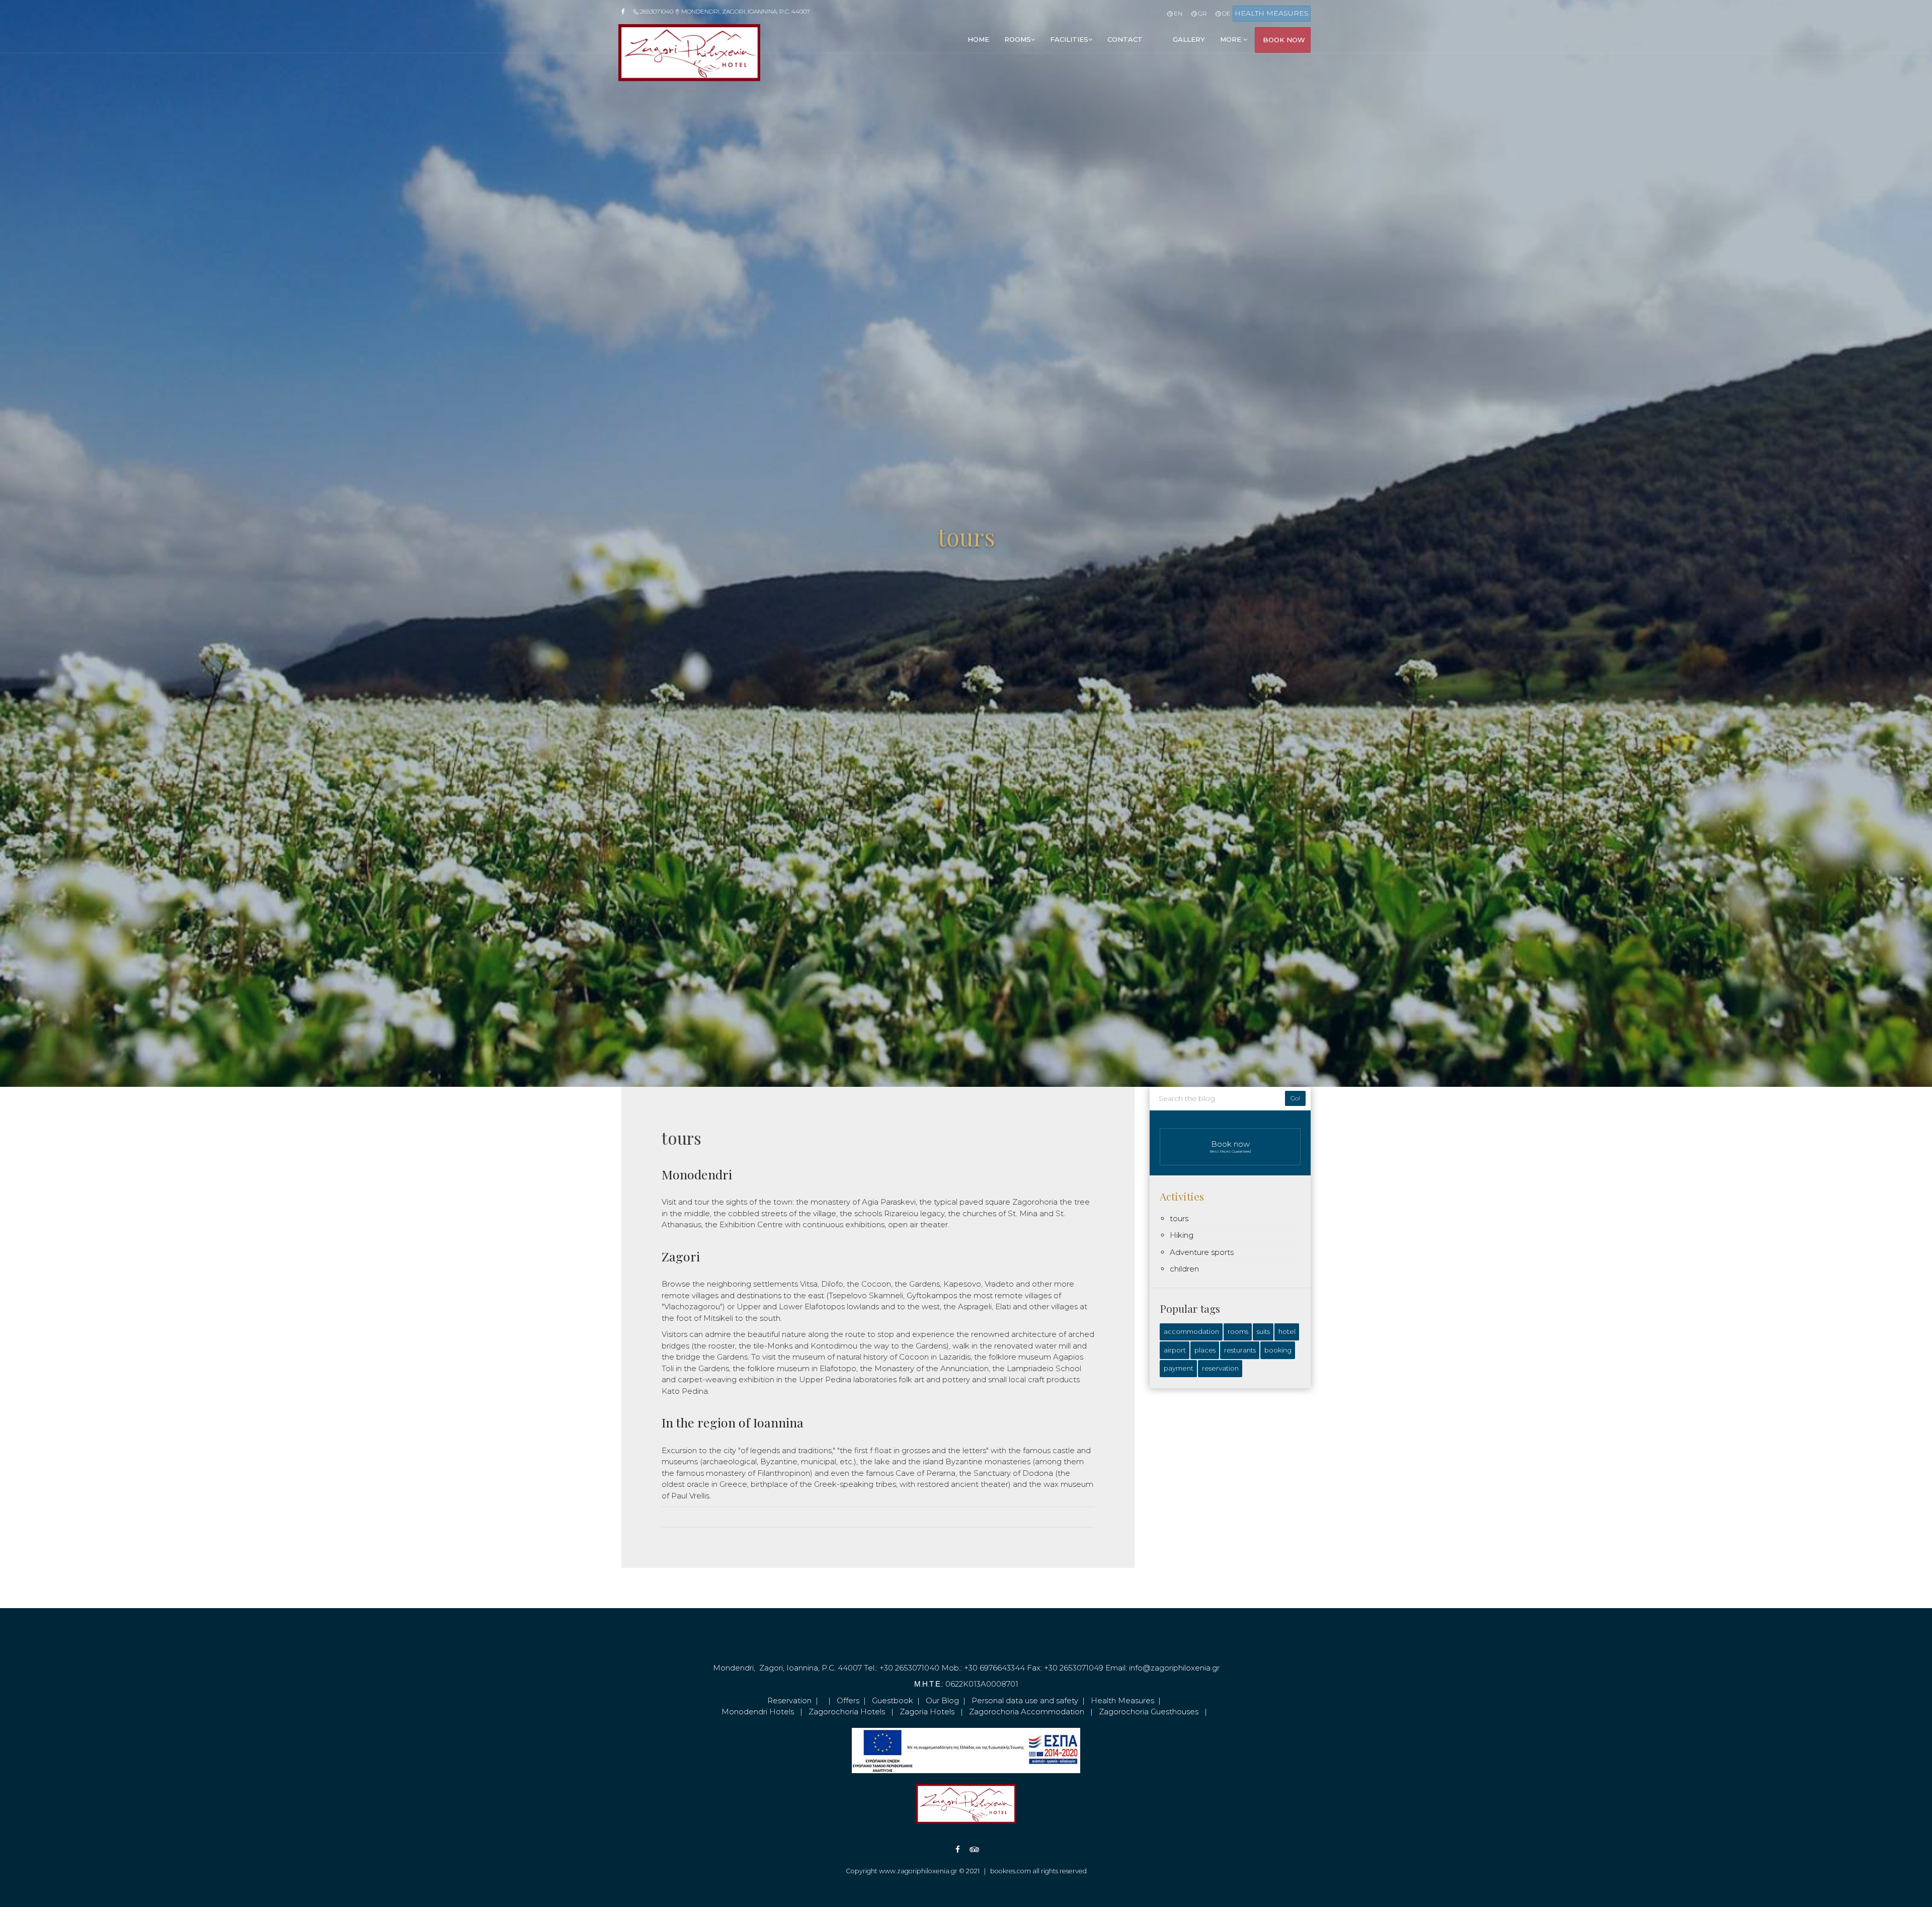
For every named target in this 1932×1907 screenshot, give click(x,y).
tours (1179, 1218)
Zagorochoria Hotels (847, 1712)
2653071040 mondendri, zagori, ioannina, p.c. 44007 (724, 11)
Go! (1295, 1098)
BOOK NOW (1284, 40)
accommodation (1191, 1331)
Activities (1182, 1196)
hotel (1287, 1331)
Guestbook (893, 1700)
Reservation (789, 1700)
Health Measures (1122, 1700)
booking (1278, 1350)
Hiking (1182, 1235)
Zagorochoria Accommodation (1027, 1712)
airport (1175, 1350)
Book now (1230, 1146)
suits (1263, 1331)
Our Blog (942, 1700)
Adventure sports (1202, 1252)
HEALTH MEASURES (1272, 13)
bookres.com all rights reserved (1038, 1871)
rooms (1018, 39)
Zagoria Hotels (927, 1712)
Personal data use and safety (1025, 1700)
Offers (848, 1700)
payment (1179, 1368)
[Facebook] (626, 12)
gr (1201, 13)
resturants (1240, 1350)
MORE (1232, 39)
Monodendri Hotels (758, 1712)
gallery (1189, 39)
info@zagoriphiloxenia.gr (1174, 1668)
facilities (1069, 39)
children (1184, 1269)
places (1205, 1350)
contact (1125, 39)
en (1177, 13)
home (978, 39)
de (1226, 13)
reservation (1220, 1368)
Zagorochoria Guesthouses (1149, 1712)
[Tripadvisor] (967, 1849)
